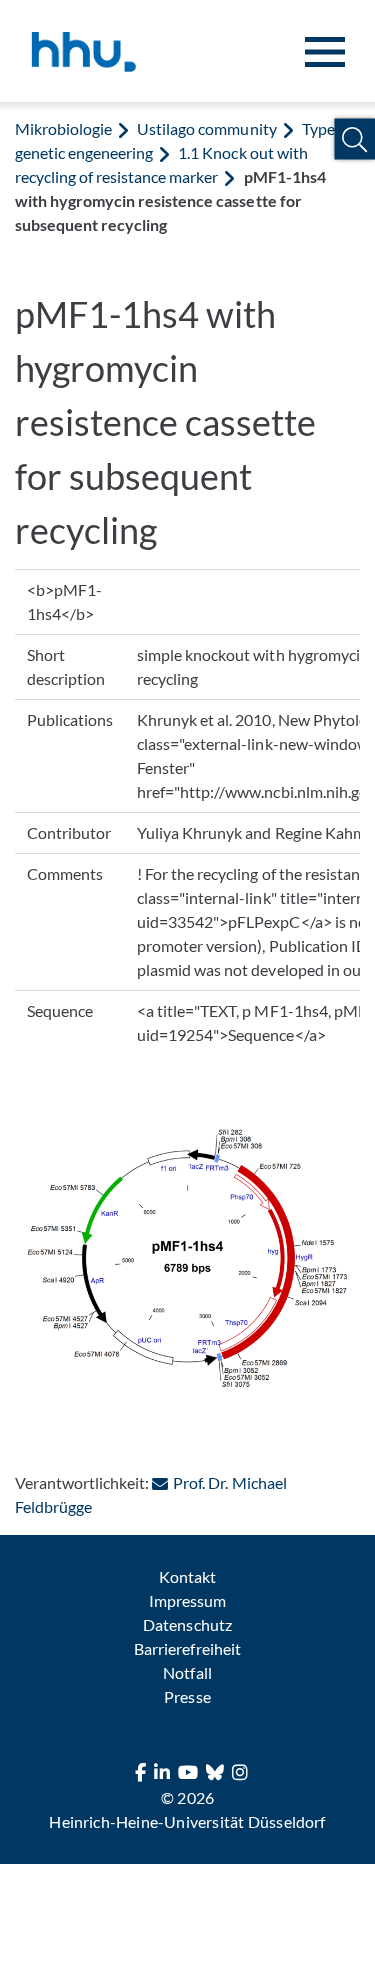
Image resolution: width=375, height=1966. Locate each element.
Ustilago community (206, 128)
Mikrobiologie (63, 128)
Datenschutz (187, 1624)
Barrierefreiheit (187, 1648)
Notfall (187, 1672)
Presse (187, 1696)
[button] (354, 139)
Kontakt (187, 1576)
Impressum (187, 1600)
